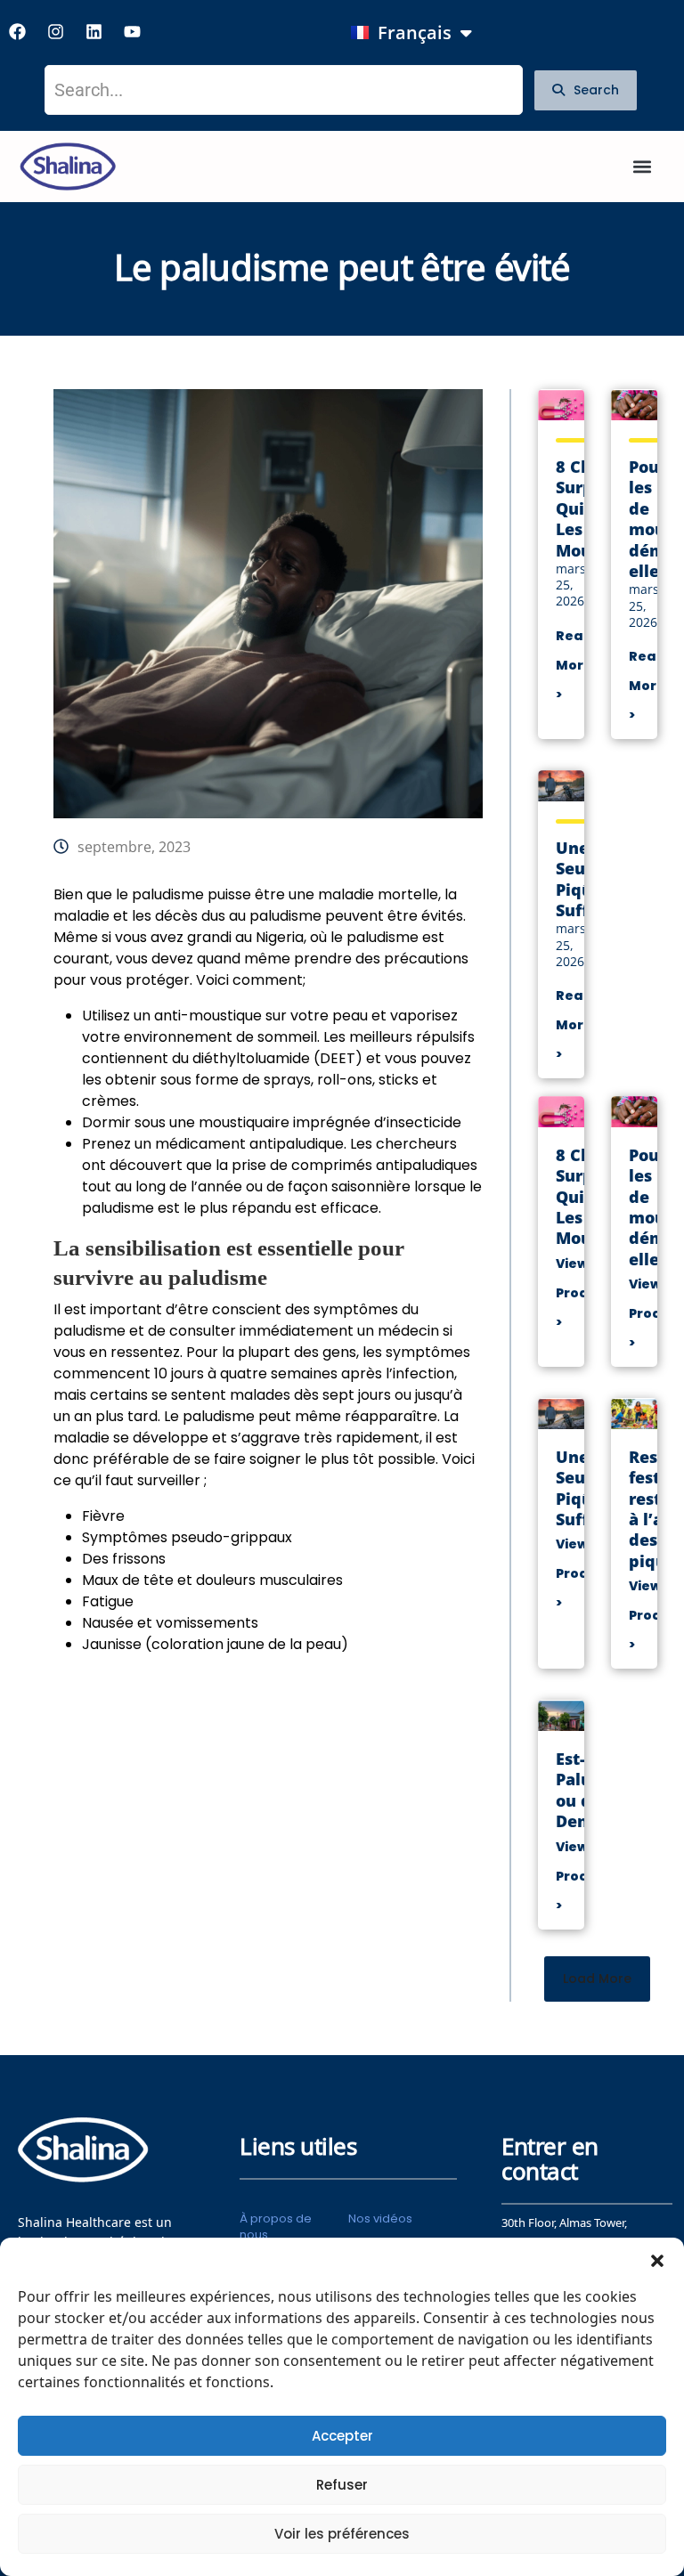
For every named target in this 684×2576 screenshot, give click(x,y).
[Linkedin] (94, 31)
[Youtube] (132, 31)
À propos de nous (276, 2227)
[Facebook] (17, 31)
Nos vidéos (380, 2218)
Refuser (342, 2485)
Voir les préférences (342, 2534)
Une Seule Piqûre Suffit (582, 879)
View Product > (584, 1293)
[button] (657, 2260)
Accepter (342, 2436)
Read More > (574, 665)
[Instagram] (55, 31)
